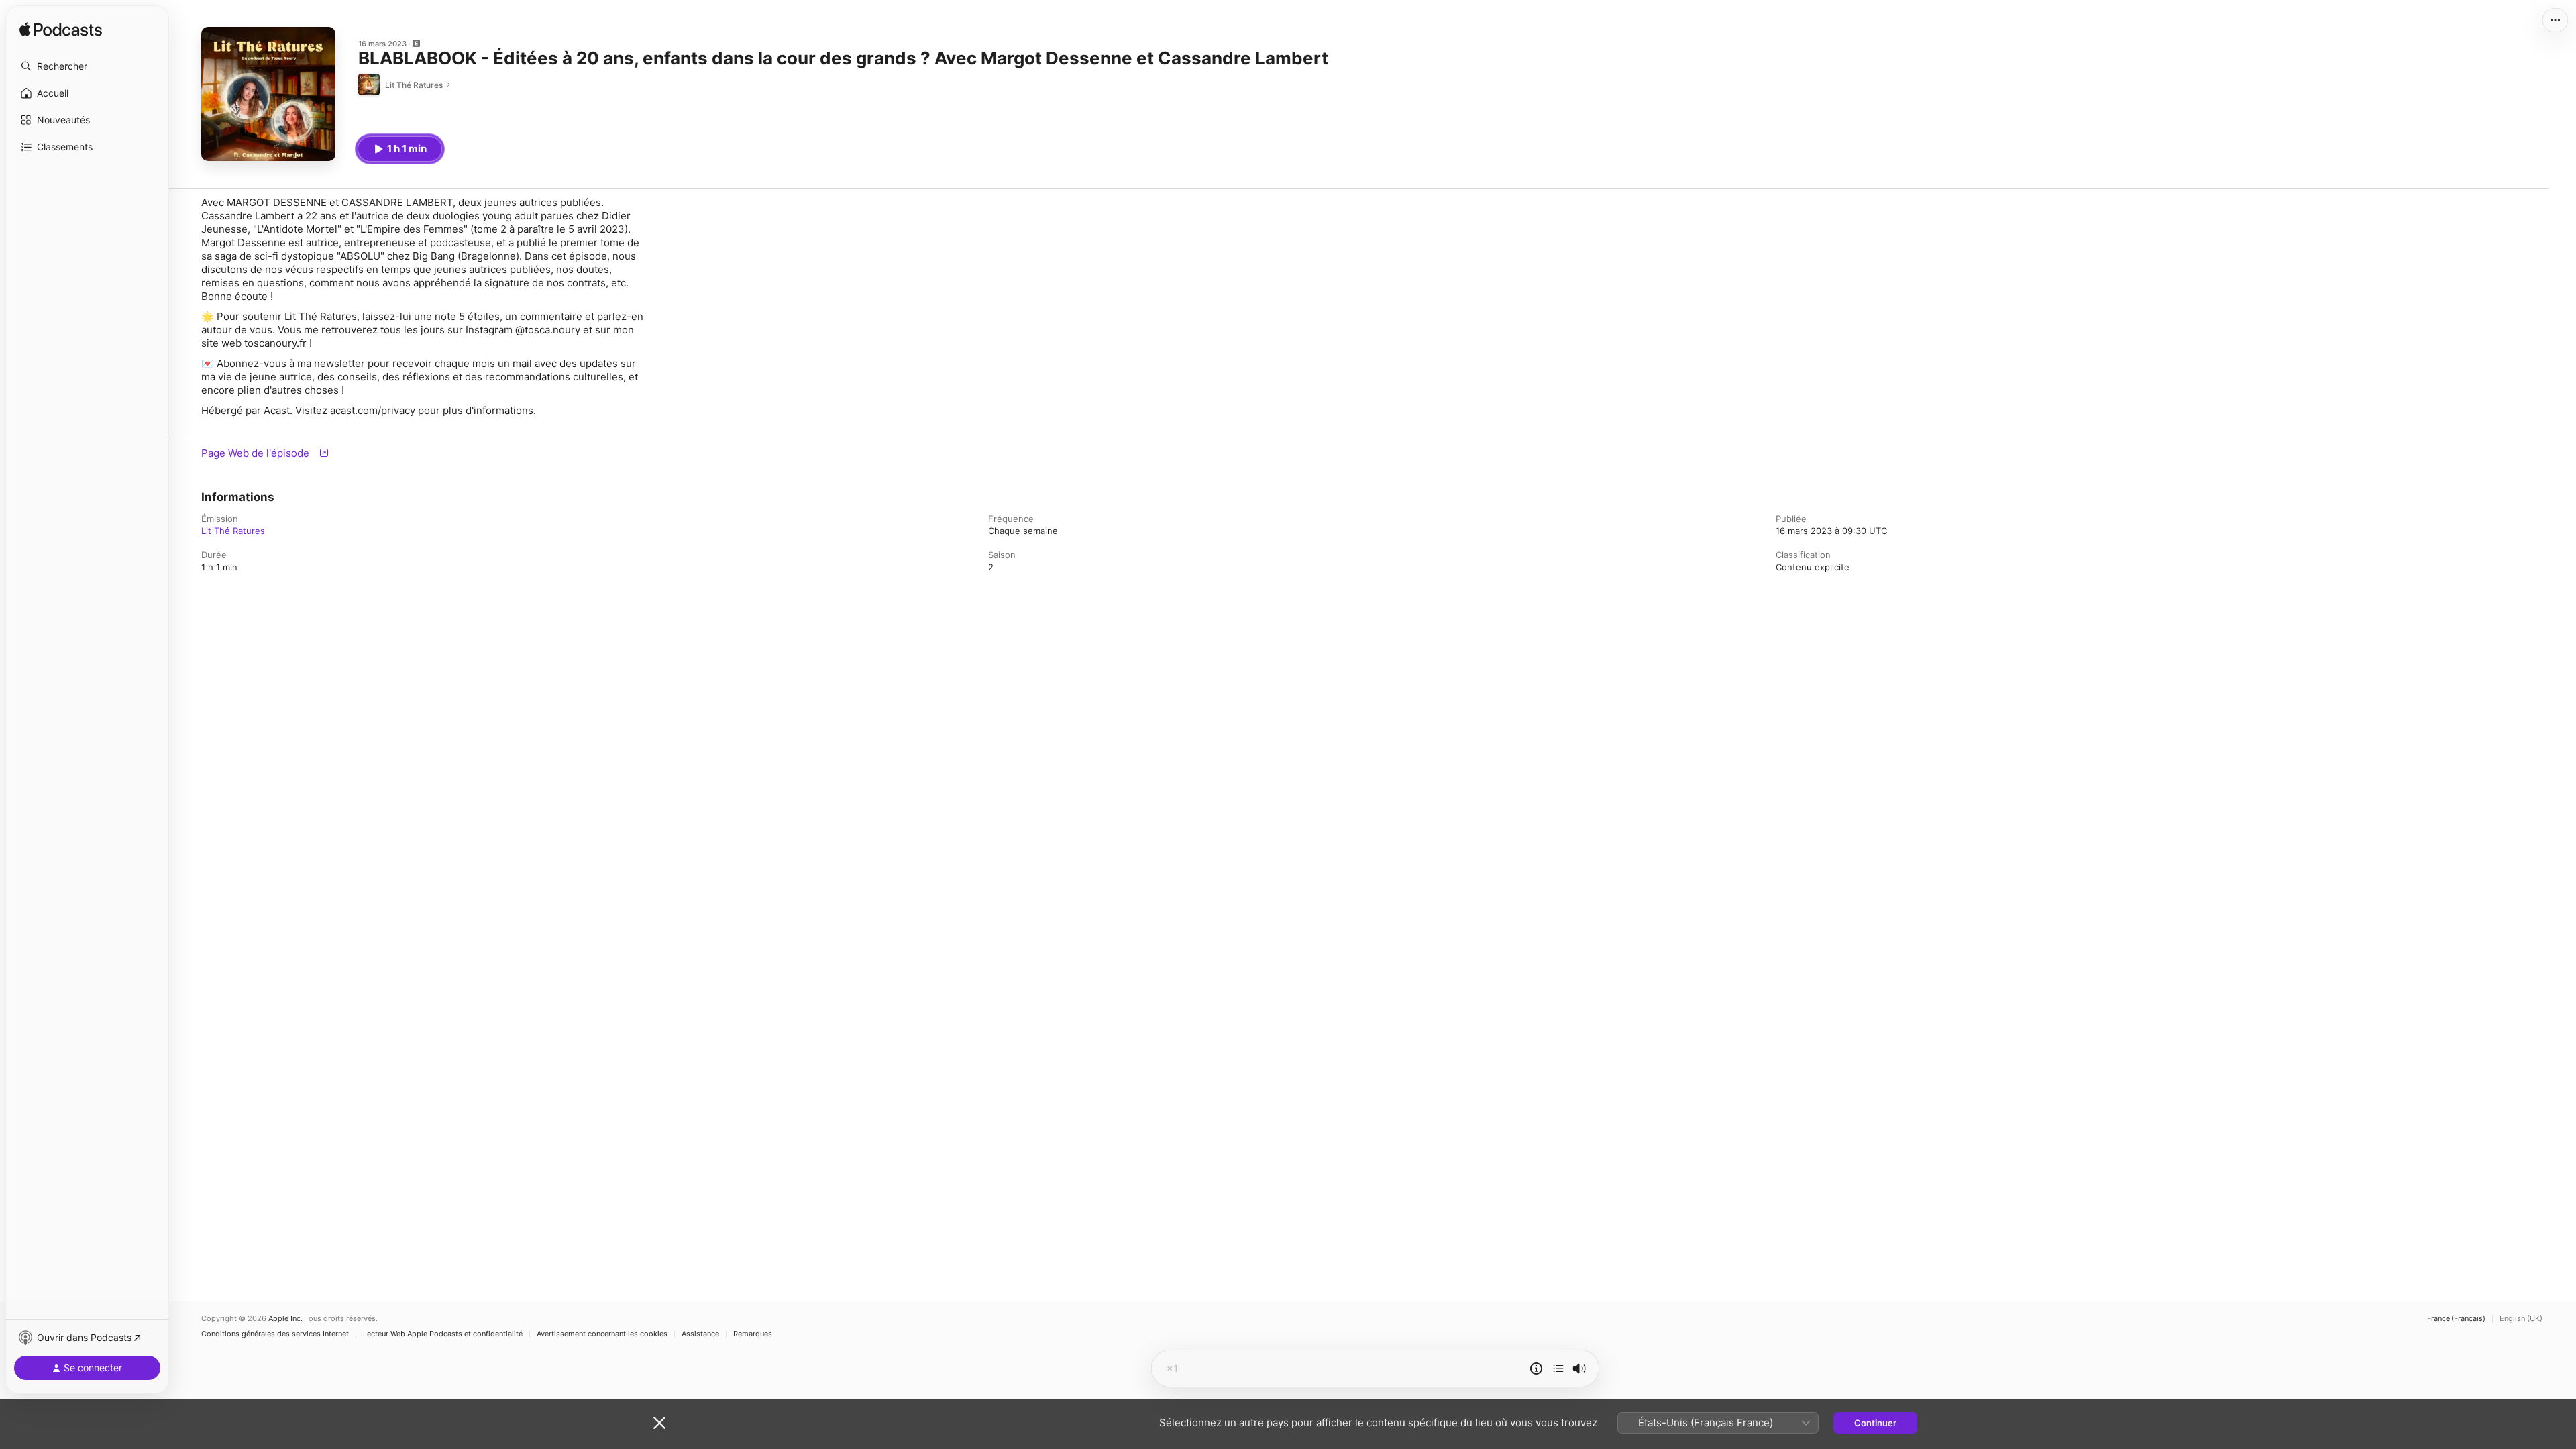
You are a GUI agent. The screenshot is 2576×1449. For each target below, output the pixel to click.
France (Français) (2456, 1319)
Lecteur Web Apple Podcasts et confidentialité (443, 1334)
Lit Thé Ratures (233, 531)
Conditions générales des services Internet (275, 1334)
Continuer (1875, 1423)
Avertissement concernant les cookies (602, 1334)
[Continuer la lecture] (1558, 1368)
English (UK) (2521, 1319)
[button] (87, 66)
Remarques (753, 1334)
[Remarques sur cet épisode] (1536, 1368)
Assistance (700, 1334)
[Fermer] (659, 1423)
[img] (61, 30)
